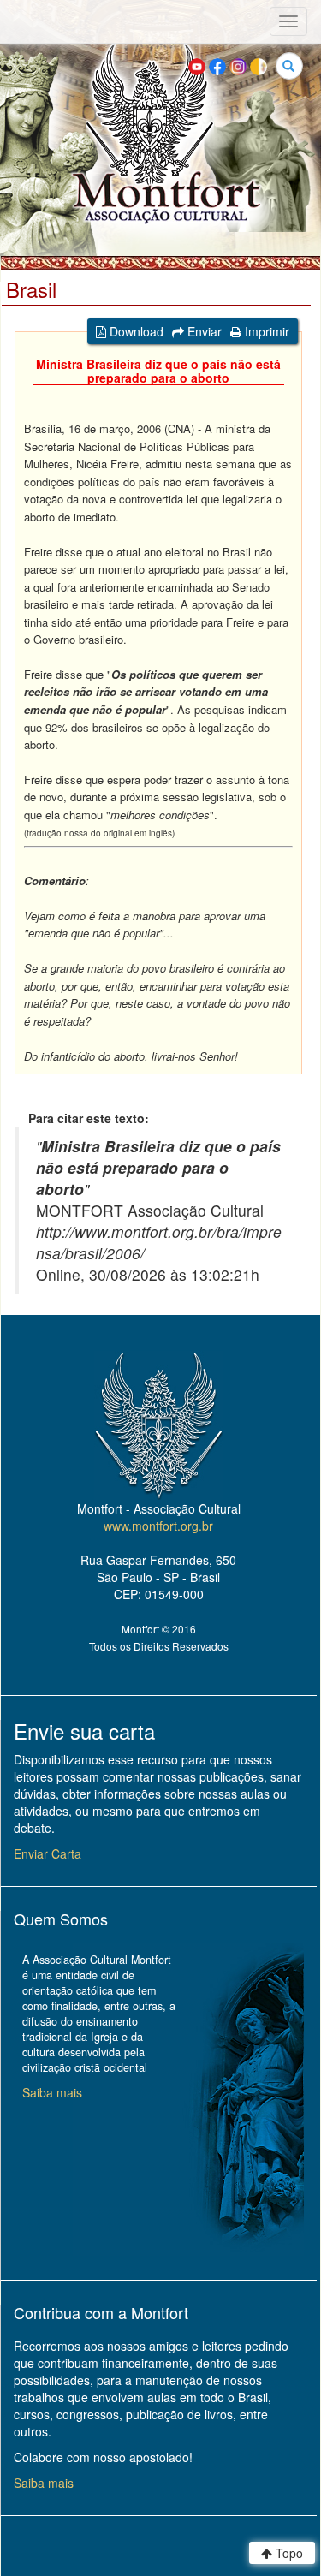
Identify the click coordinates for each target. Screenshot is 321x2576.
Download (135, 331)
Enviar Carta (48, 1853)
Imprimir (265, 331)
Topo (288, 2553)
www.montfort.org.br (158, 1526)
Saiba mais (52, 2092)
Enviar (203, 331)
